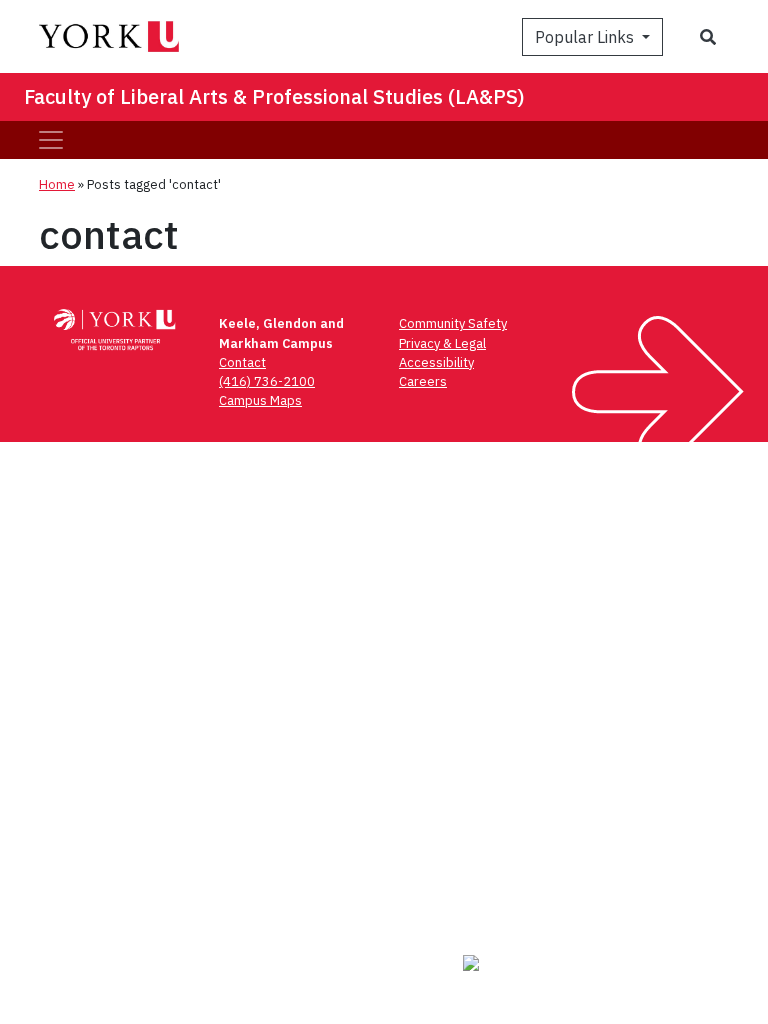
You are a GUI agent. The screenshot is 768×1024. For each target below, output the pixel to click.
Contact (242, 362)
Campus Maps (260, 400)
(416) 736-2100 (267, 381)
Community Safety (453, 323)
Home (57, 184)
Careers (423, 381)
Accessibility (436, 362)
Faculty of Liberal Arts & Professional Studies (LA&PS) (274, 96)
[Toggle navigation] (51, 140)
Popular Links (586, 37)
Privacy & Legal (442, 343)
